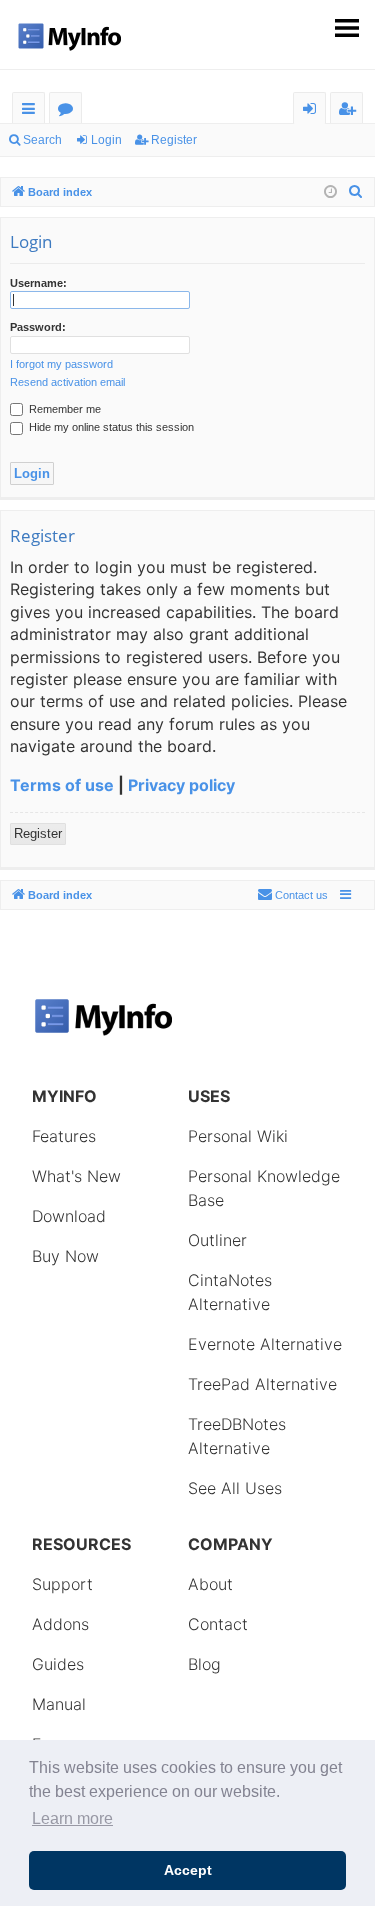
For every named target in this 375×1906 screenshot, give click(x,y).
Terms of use (62, 785)
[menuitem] (356, 192)
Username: (38, 283)
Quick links (32, 111)
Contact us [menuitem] (301, 895)
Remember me (63, 409)
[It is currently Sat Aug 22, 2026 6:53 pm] (330, 192)
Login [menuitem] (313, 111)
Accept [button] (188, 1870)
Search (42, 140)
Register (174, 140)
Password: (38, 327)
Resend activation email (67, 382)
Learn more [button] (72, 1818)
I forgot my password (61, 364)
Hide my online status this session (110, 427)
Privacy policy (181, 785)
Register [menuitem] (351, 111)
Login (106, 140)
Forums (69, 111)
